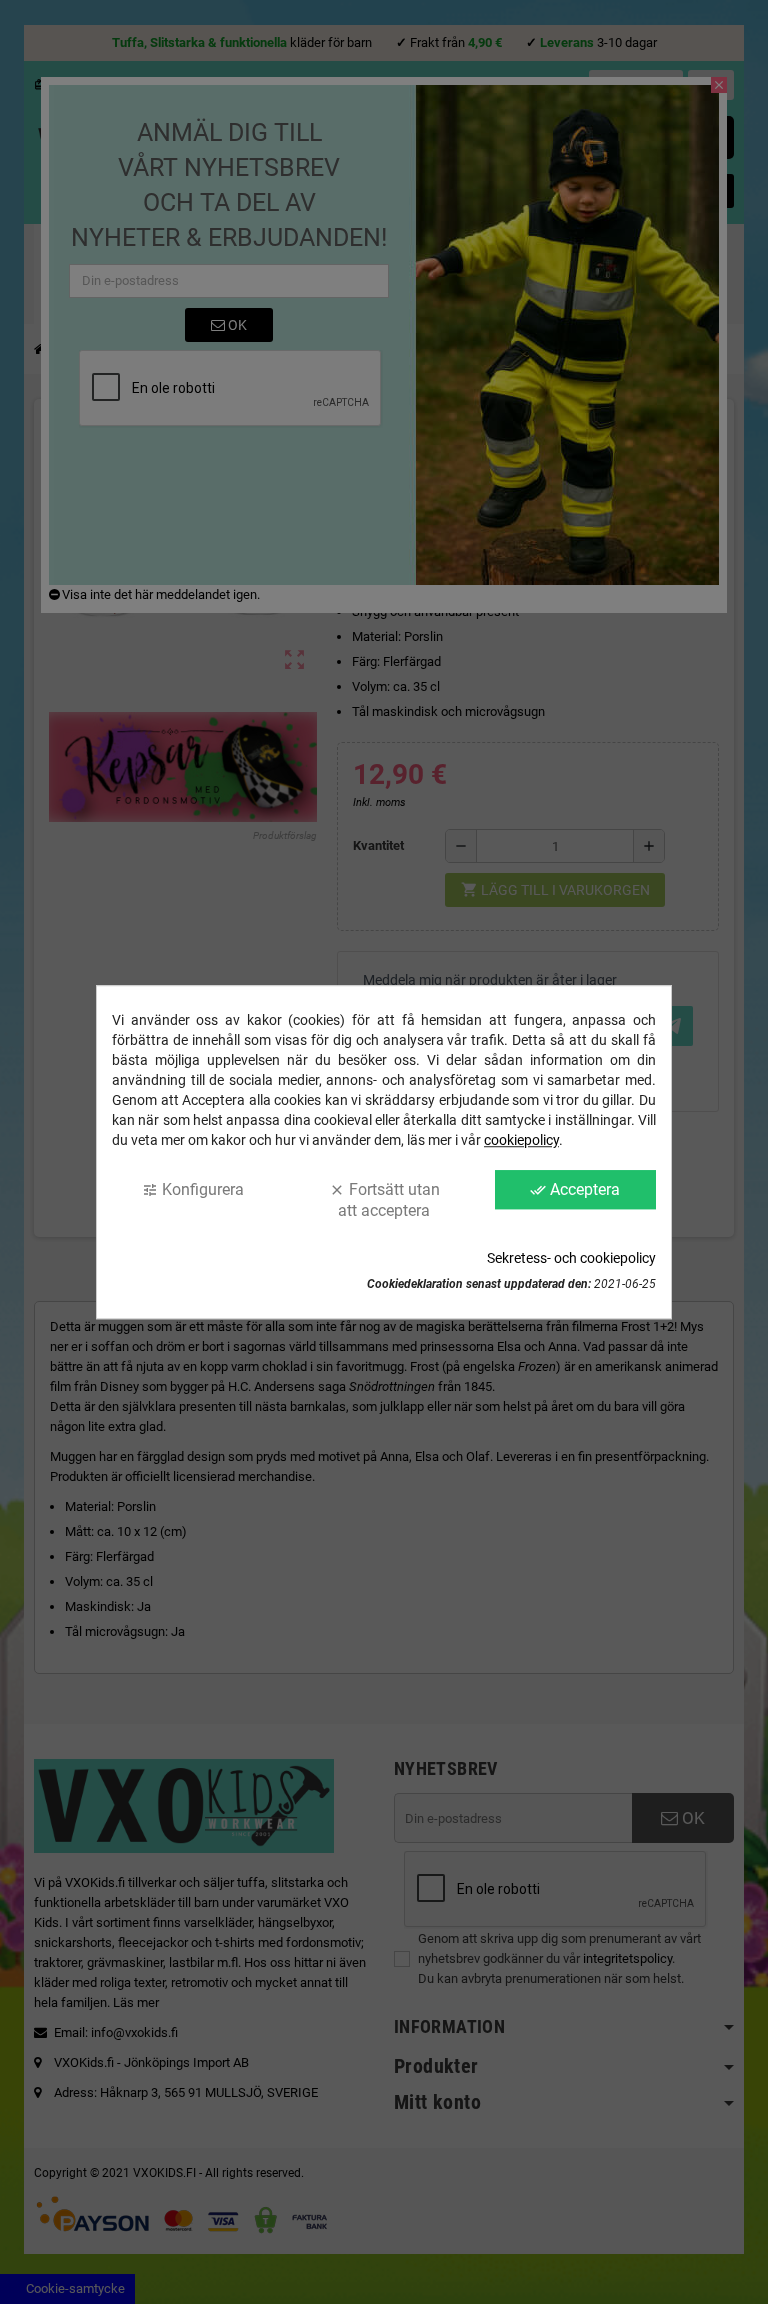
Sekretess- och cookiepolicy (571, 1258)
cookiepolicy (521, 1140)
